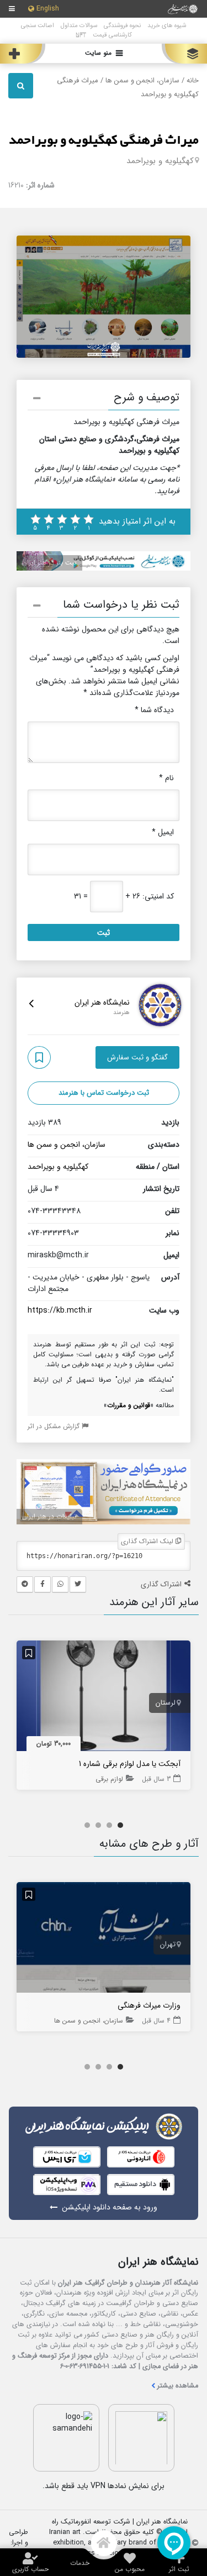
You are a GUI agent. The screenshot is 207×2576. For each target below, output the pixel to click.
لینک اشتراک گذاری (148, 1541)
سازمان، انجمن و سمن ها (142, 81)
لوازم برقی (109, 1779)
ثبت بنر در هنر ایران (49, 563)
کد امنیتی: (158, 897)
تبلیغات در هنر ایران (49, 1516)
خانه (193, 81)
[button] (104, 400)
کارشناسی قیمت (112, 35)
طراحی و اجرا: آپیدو (18, 2543)
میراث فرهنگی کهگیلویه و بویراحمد (104, 140)
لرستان (166, 1703)
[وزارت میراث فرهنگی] (104, 1940)
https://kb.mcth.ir (60, 1310)
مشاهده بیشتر (178, 2386)
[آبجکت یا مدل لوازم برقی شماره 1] (104, 1699)
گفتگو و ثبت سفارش (137, 1057)
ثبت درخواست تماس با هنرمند (104, 1093)
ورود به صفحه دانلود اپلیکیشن (110, 2207)
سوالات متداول (79, 25)
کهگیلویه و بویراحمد (160, 161)
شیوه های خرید (167, 25)
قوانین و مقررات (129, 1405)
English (48, 9)
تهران (168, 1945)
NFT (81, 35)
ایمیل (163, 832)
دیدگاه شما (154, 710)
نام (166, 778)
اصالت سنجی (38, 25)
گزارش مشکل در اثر (55, 1426)
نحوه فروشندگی (122, 25)
